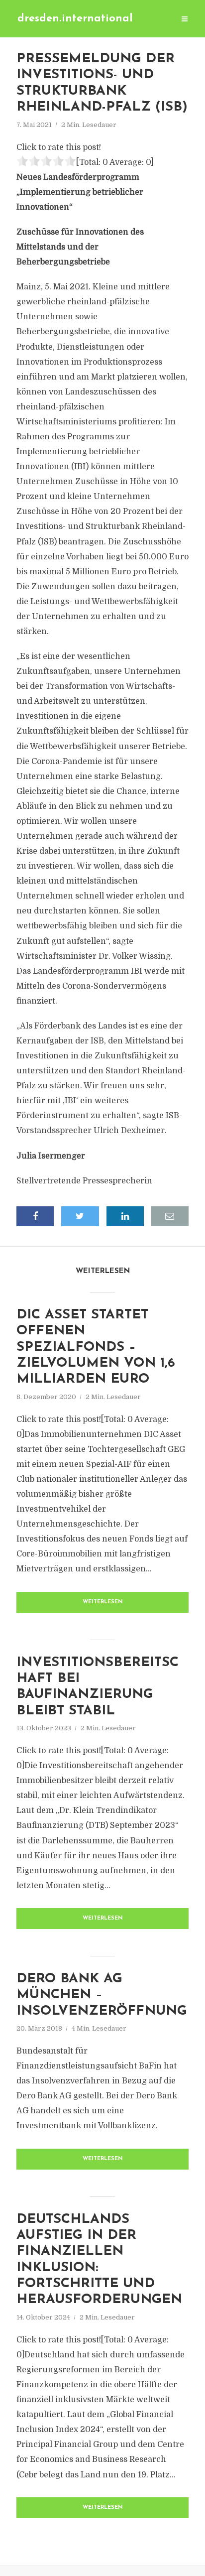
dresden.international (75, 19)
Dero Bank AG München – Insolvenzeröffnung (102, 1995)
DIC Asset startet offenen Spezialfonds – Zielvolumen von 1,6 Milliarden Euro (96, 1348)
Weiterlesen (103, 1602)
